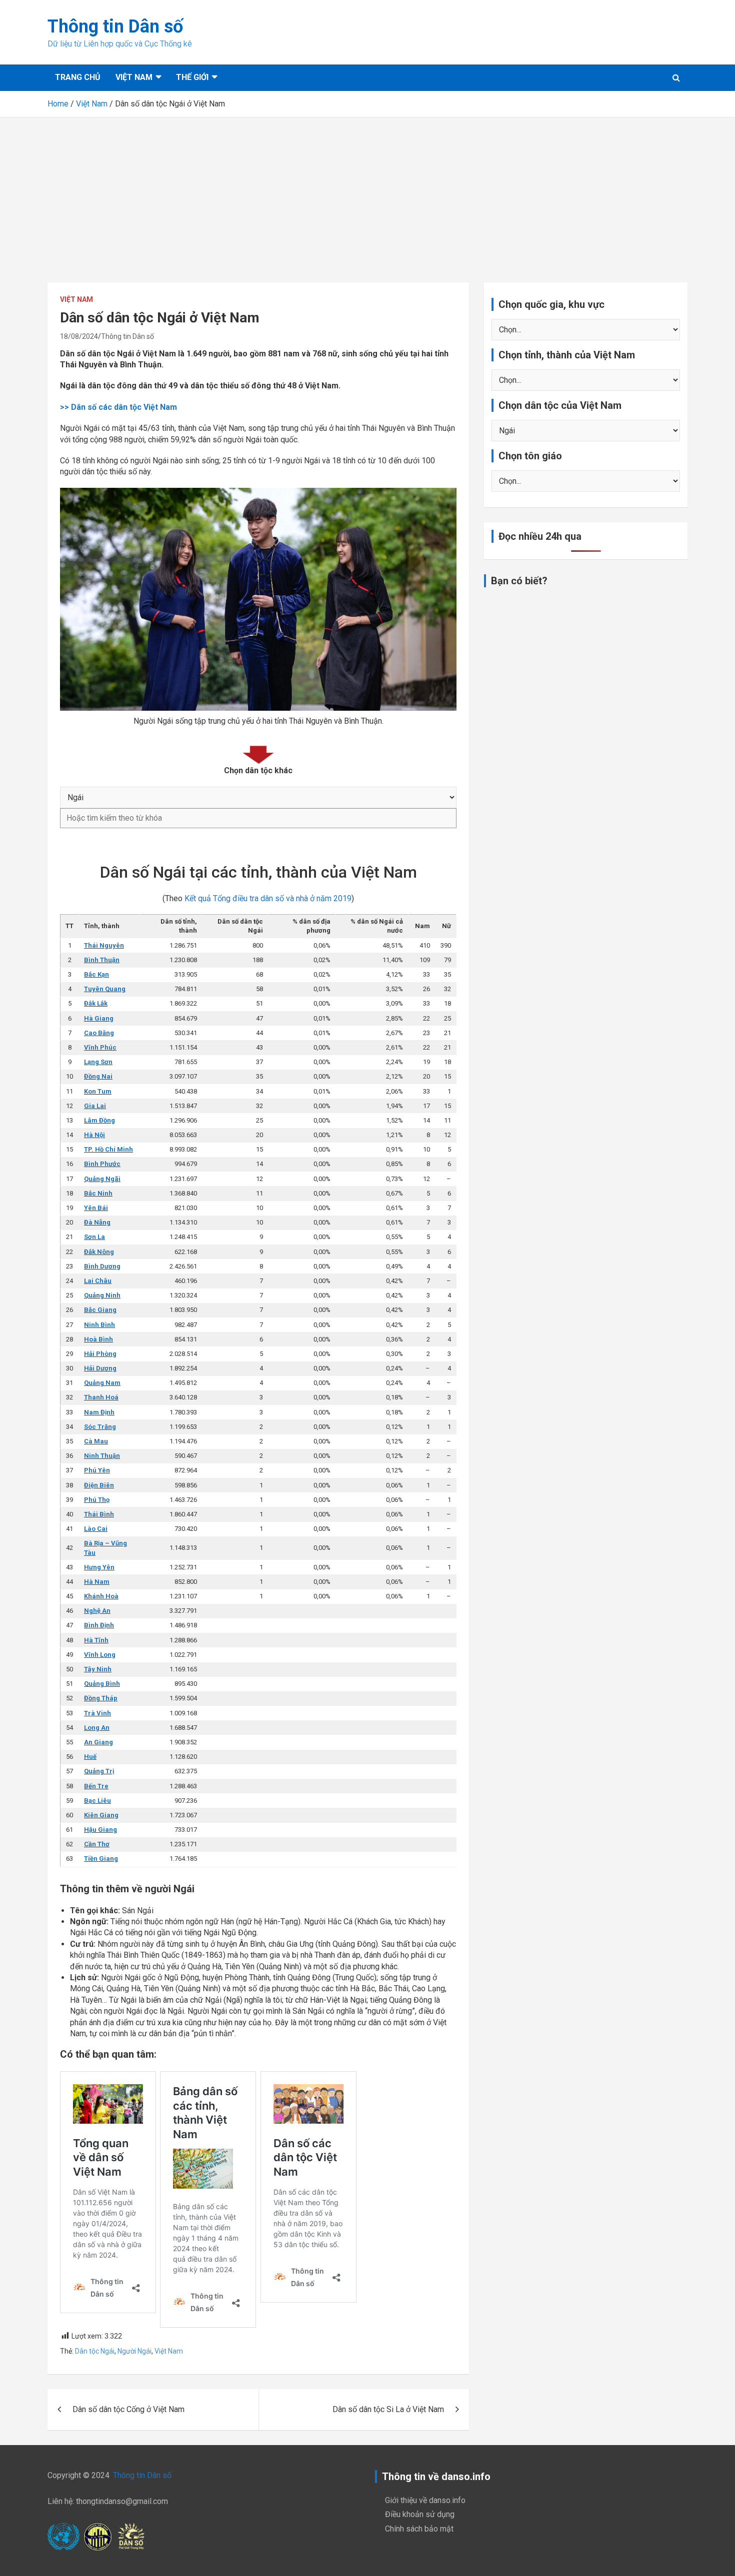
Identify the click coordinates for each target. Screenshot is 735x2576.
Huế (90, 1757)
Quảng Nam (102, 1383)
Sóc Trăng (100, 1427)
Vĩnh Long (100, 1655)
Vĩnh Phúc (100, 1047)
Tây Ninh (98, 1669)
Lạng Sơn (98, 1062)
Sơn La (94, 1237)
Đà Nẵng (97, 1222)
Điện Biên (99, 1485)
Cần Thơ (97, 1844)
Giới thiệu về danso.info (425, 2500)
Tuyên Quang (105, 989)
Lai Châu (98, 1281)
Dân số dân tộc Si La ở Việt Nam (388, 2409)
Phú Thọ (97, 1500)
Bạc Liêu (97, 1801)
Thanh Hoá (101, 1397)
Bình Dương (102, 1266)
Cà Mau (96, 1441)
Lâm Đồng (99, 1120)
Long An (97, 1728)
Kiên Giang (101, 1815)
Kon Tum (98, 1091)
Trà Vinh (97, 1713)
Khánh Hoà (101, 1596)
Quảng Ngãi (102, 1179)
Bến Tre (96, 1786)
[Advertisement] (367, 192)
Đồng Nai (98, 1076)
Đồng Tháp (101, 1698)
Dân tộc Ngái (95, 2351)
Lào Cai (96, 1529)
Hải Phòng (100, 1354)
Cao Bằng (99, 1033)
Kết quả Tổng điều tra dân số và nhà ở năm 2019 (268, 898)
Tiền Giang (101, 1859)
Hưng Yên (99, 1567)
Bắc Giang (100, 1310)
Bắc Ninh (98, 1193)
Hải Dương (100, 1368)
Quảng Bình (102, 1684)
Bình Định (99, 1625)
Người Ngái (134, 2351)
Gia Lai (95, 1106)
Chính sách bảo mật (419, 2529)
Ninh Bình (99, 1325)
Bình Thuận (102, 960)
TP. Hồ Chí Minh (108, 1149)
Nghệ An (97, 1611)
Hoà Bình (98, 1339)
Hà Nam (97, 1582)
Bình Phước (102, 1164)
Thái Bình (99, 1514)
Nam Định (99, 1412)
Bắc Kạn (96, 974)
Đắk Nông (99, 1252)
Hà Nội (94, 1135)
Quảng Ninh (102, 1295)
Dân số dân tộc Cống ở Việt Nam (128, 2409)
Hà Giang (99, 1018)
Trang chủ (78, 77)
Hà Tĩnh (96, 1640)
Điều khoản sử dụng (420, 2514)
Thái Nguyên (104, 945)
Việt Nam (134, 77)
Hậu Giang (100, 1830)
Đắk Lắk (96, 1003)
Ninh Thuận (102, 1456)
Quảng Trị (99, 1771)
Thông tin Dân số (115, 26)
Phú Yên (97, 1470)
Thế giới (192, 77)
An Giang (98, 1742)
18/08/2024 (79, 336)
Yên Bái (96, 1208)
